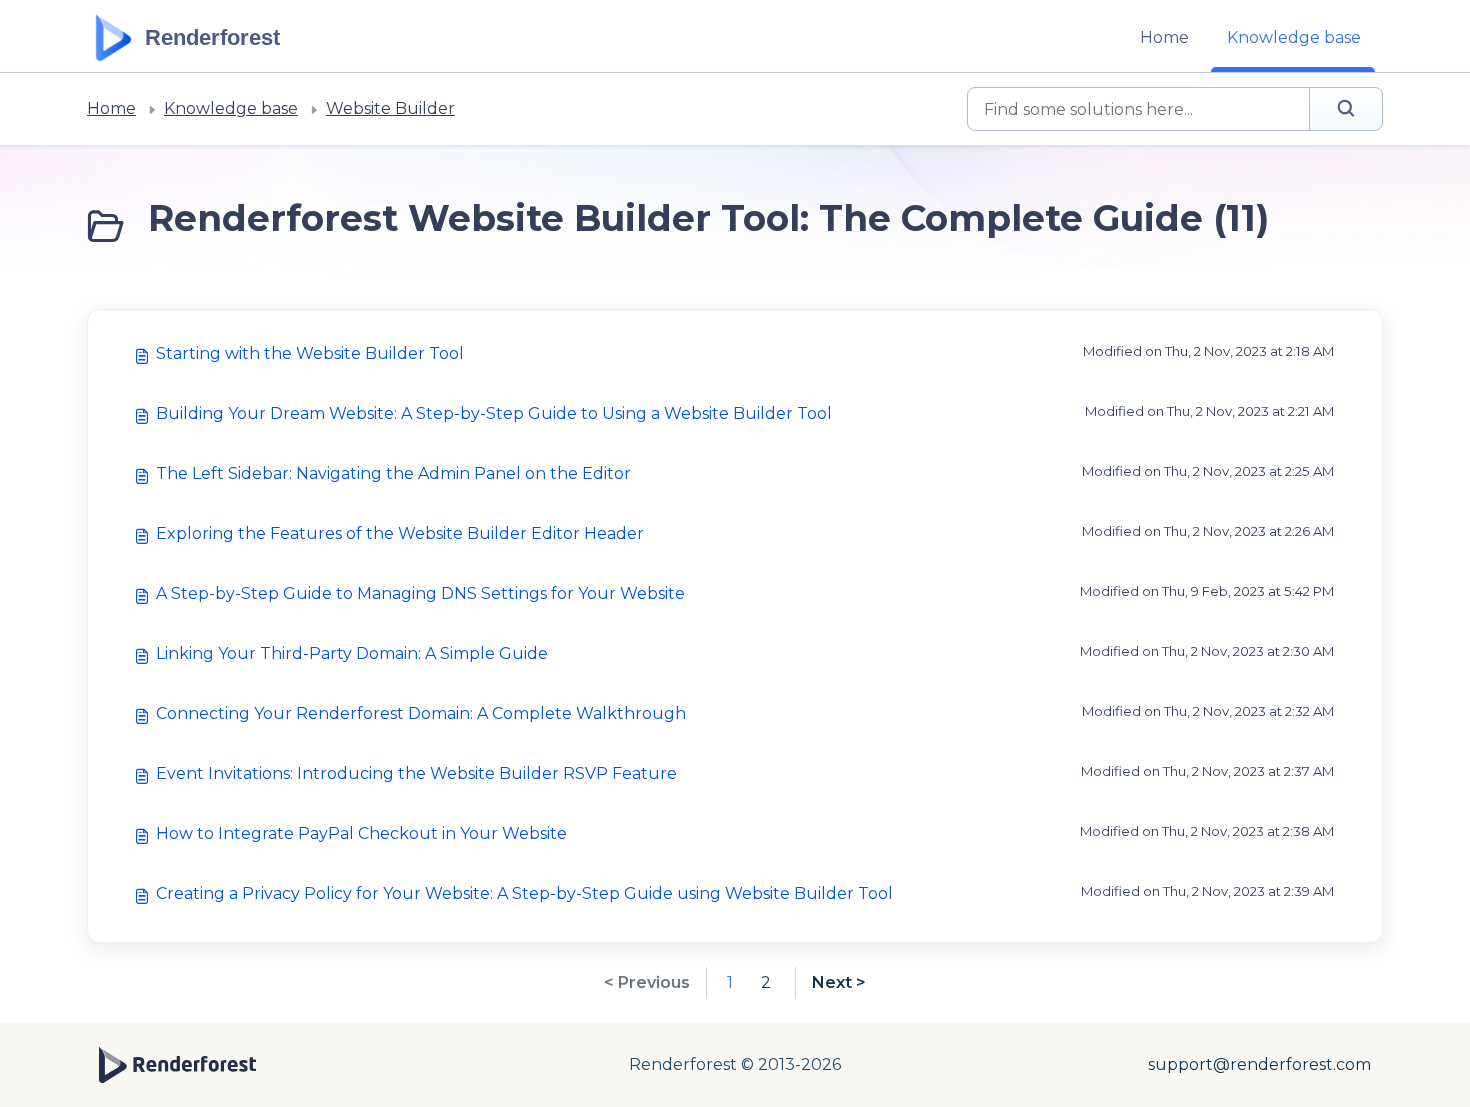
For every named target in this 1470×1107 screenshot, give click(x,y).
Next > (839, 982)
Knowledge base (1294, 37)
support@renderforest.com (1259, 1064)
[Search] (1346, 109)
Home (1164, 37)
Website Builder (390, 108)
